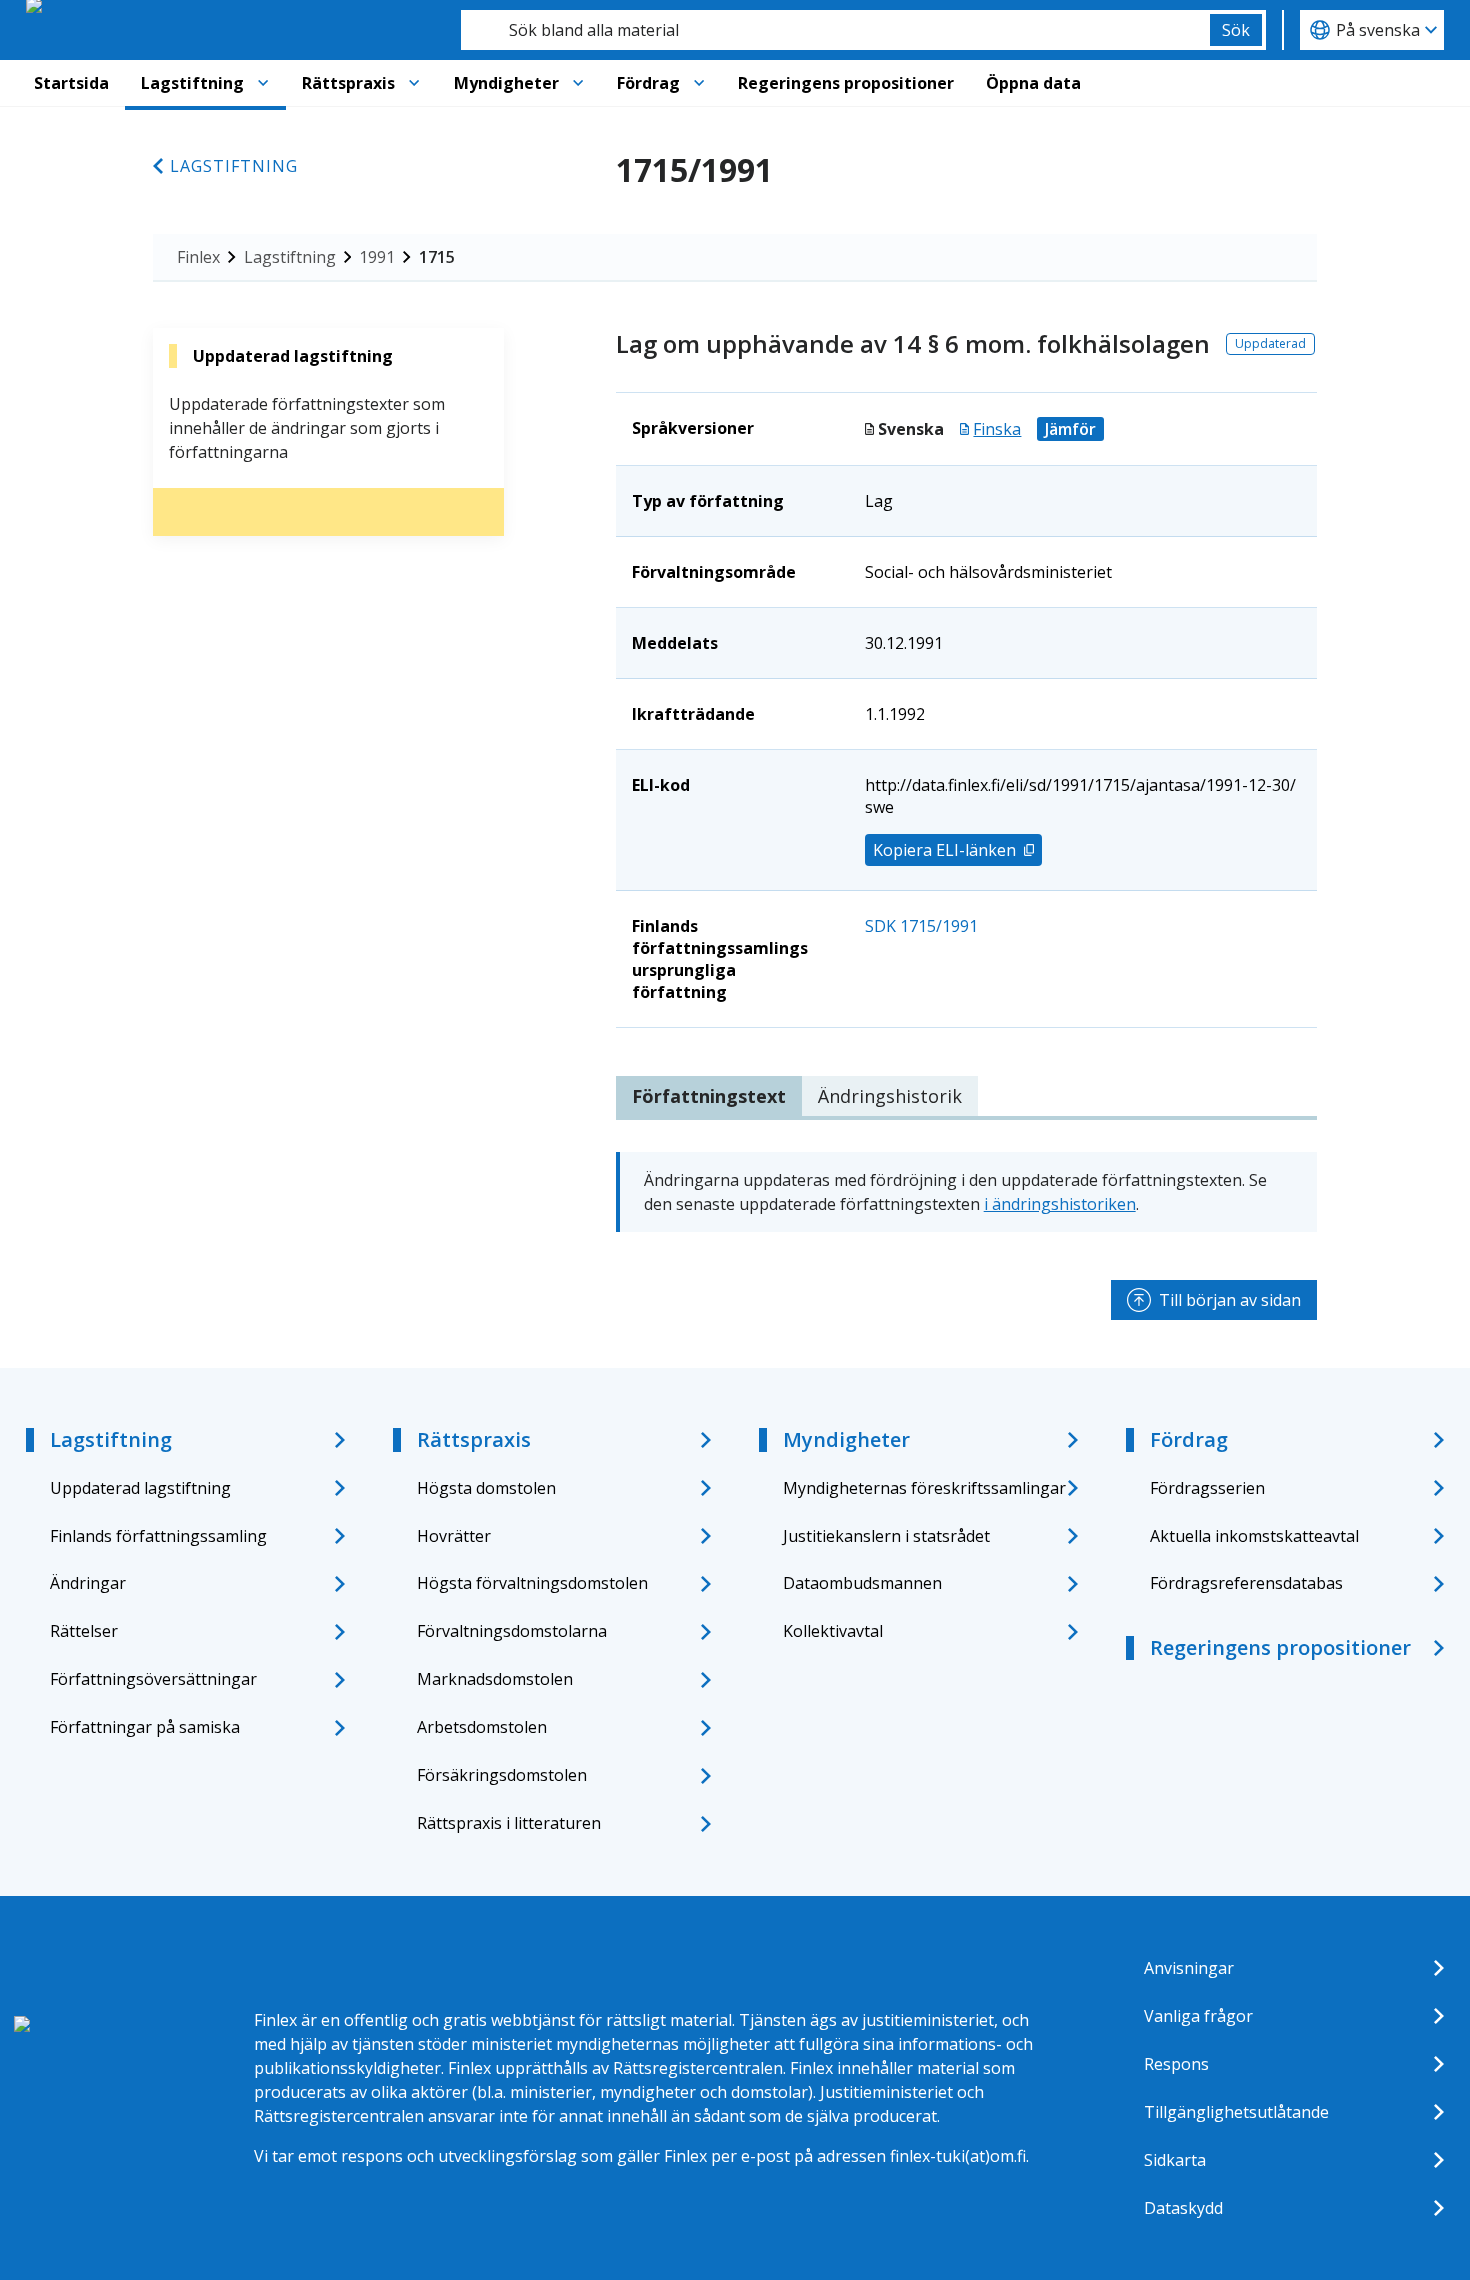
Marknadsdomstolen (495, 1679)
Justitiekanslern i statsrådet (886, 1536)
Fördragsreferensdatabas (1246, 1583)
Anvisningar (1189, 1968)
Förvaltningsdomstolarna (512, 1631)
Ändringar (88, 1583)
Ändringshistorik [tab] (890, 1096)
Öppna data (1033, 83)
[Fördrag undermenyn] (699, 83)
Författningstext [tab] (709, 1096)
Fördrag (648, 83)
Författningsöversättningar (153, 1679)
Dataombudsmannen (862, 1583)
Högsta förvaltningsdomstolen (532, 1583)
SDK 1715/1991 (921, 926)
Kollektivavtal (833, 1631)
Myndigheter (506, 83)
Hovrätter (454, 1536)
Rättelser (84, 1631)
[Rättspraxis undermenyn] (414, 83)
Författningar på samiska (145, 1727)
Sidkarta (1175, 2160)
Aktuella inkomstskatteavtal (1254, 1536)
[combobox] (835, 30)
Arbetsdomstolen (482, 1727)
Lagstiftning (192, 83)
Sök (1236, 30)
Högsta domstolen (486, 1488)
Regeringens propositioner (846, 83)
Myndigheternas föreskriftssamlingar (924, 1488)
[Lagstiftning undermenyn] (263, 83)
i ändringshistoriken (1060, 1204)
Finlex (198, 257)
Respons (1176, 2064)
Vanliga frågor (1198, 2016)
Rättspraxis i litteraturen (509, 1823)
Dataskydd (1183, 2208)
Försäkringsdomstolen (502, 1775)
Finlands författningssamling (158, 1536)
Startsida (71, 83)
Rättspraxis (348, 83)
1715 (437, 257)
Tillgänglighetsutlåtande (1236, 2112)
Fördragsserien (1207, 1488)
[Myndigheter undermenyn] (578, 83)
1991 (377, 257)
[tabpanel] (966, 1192)
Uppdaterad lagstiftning (140, 1488)
